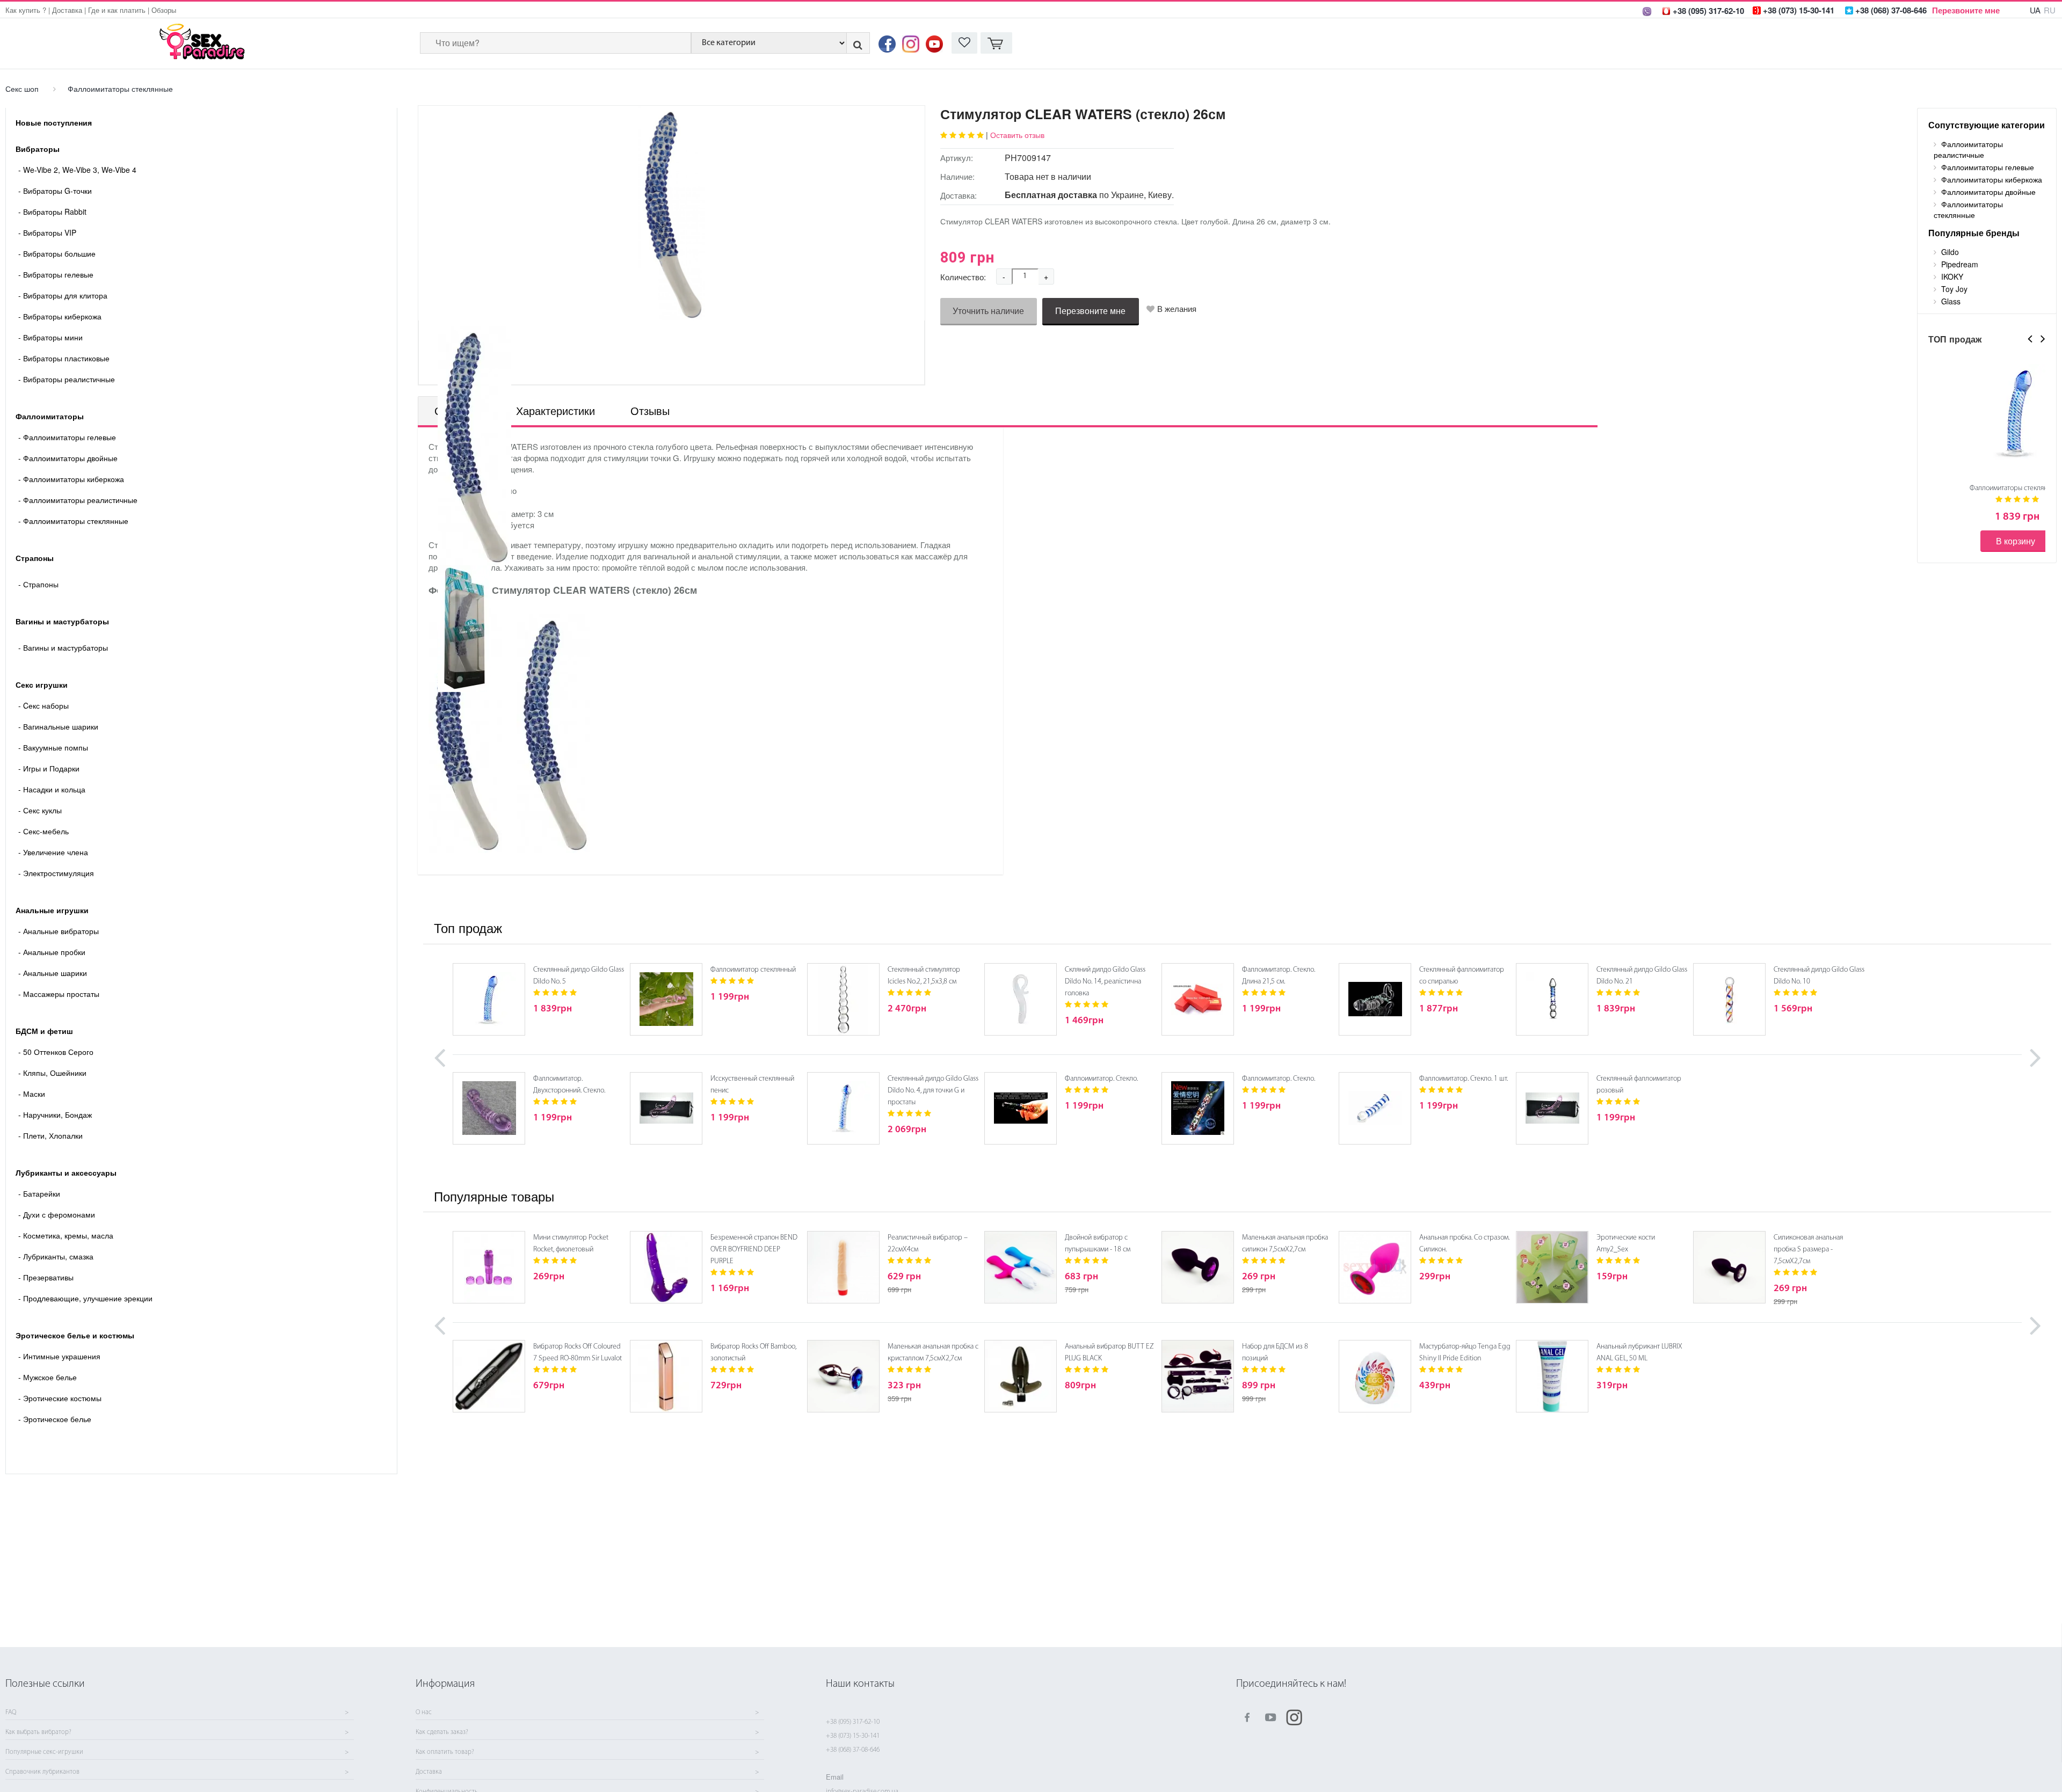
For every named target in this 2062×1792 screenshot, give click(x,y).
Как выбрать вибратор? (38, 1732)
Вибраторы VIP (47, 232)
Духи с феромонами (57, 1214)
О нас (424, 1713)
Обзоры (164, 10)
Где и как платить (117, 10)
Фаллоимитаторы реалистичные (78, 500)
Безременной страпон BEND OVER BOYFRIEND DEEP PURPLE (754, 1250)
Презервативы (46, 1277)
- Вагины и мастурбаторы (63, 647)
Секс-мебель (43, 831)
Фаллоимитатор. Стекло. (1101, 1079)
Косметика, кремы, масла (66, 1235)
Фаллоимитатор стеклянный (753, 970)
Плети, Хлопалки (50, 1135)
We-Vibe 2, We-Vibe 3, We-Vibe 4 (77, 170)
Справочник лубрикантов (42, 1772)
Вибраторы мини (50, 337)
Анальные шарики (53, 973)
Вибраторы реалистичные (67, 379)
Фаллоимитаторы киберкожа (71, 479)
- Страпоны (38, 584)
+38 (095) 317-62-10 (853, 1722)
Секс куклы (40, 810)
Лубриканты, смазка (56, 1256)
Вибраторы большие (57, 253)
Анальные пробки (52, 952)
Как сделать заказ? (442, 1732)
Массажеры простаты (59, 994)
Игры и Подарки (49, 768)
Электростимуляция (56, 873)
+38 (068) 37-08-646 (853, 1750)
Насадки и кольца (52, 789)
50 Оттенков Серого (56, 1052)
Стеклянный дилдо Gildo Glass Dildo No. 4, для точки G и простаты (933, 1091)
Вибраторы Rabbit (52, 212)
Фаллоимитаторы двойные (68, 458)
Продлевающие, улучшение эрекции (85, 1298)
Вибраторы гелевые (56, 274)
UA (2035, 10)
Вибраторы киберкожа (60, 316)
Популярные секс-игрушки (44, 1752)
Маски (32, 1094)
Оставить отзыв (1017, 135)
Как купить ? (26, 10)
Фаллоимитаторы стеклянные (120, 89)
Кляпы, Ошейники (52, 1073)
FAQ (11, 1713)
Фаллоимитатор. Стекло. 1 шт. (1464, 1079)
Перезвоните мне (1966, 10)
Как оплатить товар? (445, 1752)
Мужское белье (48, 1377)
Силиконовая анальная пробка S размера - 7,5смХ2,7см (1808, 1250)
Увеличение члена (53, 852)
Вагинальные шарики (58, 726)
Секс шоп (22, 89)
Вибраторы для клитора (63, 295)
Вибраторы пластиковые (64, 358)
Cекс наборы (43, 705)
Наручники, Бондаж (55, 1114)
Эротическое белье (55, 1419)
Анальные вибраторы (59, 931)
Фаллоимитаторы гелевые (67, 437)
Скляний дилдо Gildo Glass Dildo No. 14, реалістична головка (1105, 982)
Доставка (67, 10)
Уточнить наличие (988, 311)
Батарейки (39, 1193)
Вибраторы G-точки (55, 191)
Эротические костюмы (60, 1398)
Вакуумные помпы (53, 747)
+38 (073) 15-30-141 (853, 1736)
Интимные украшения (59, 1356)
